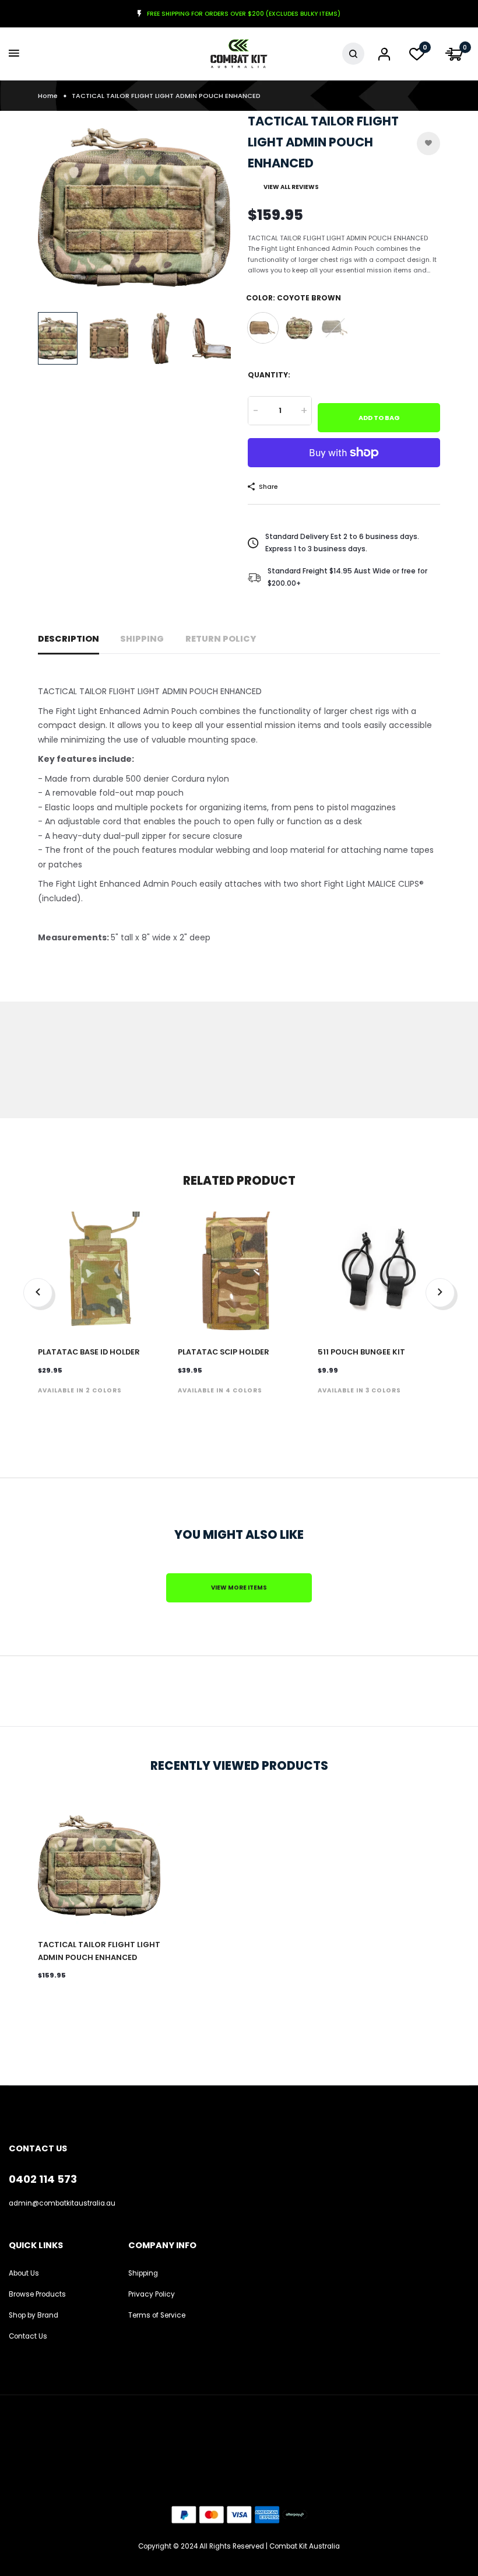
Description (68, 639)
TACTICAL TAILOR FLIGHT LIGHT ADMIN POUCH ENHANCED (99, 1951)
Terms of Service (157, 2315)
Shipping (142, 639)
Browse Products (37, 2294)
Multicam (299, 328)
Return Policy (221, 639)
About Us (24, 2273)
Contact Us (28, 2336)
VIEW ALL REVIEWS (291, 187)
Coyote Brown (263, 328)
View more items (239, 1588)
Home (48, 96)
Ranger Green (335, 328)
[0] (417, 57)
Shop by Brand (34, 2315)
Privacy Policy (152, 2294)
